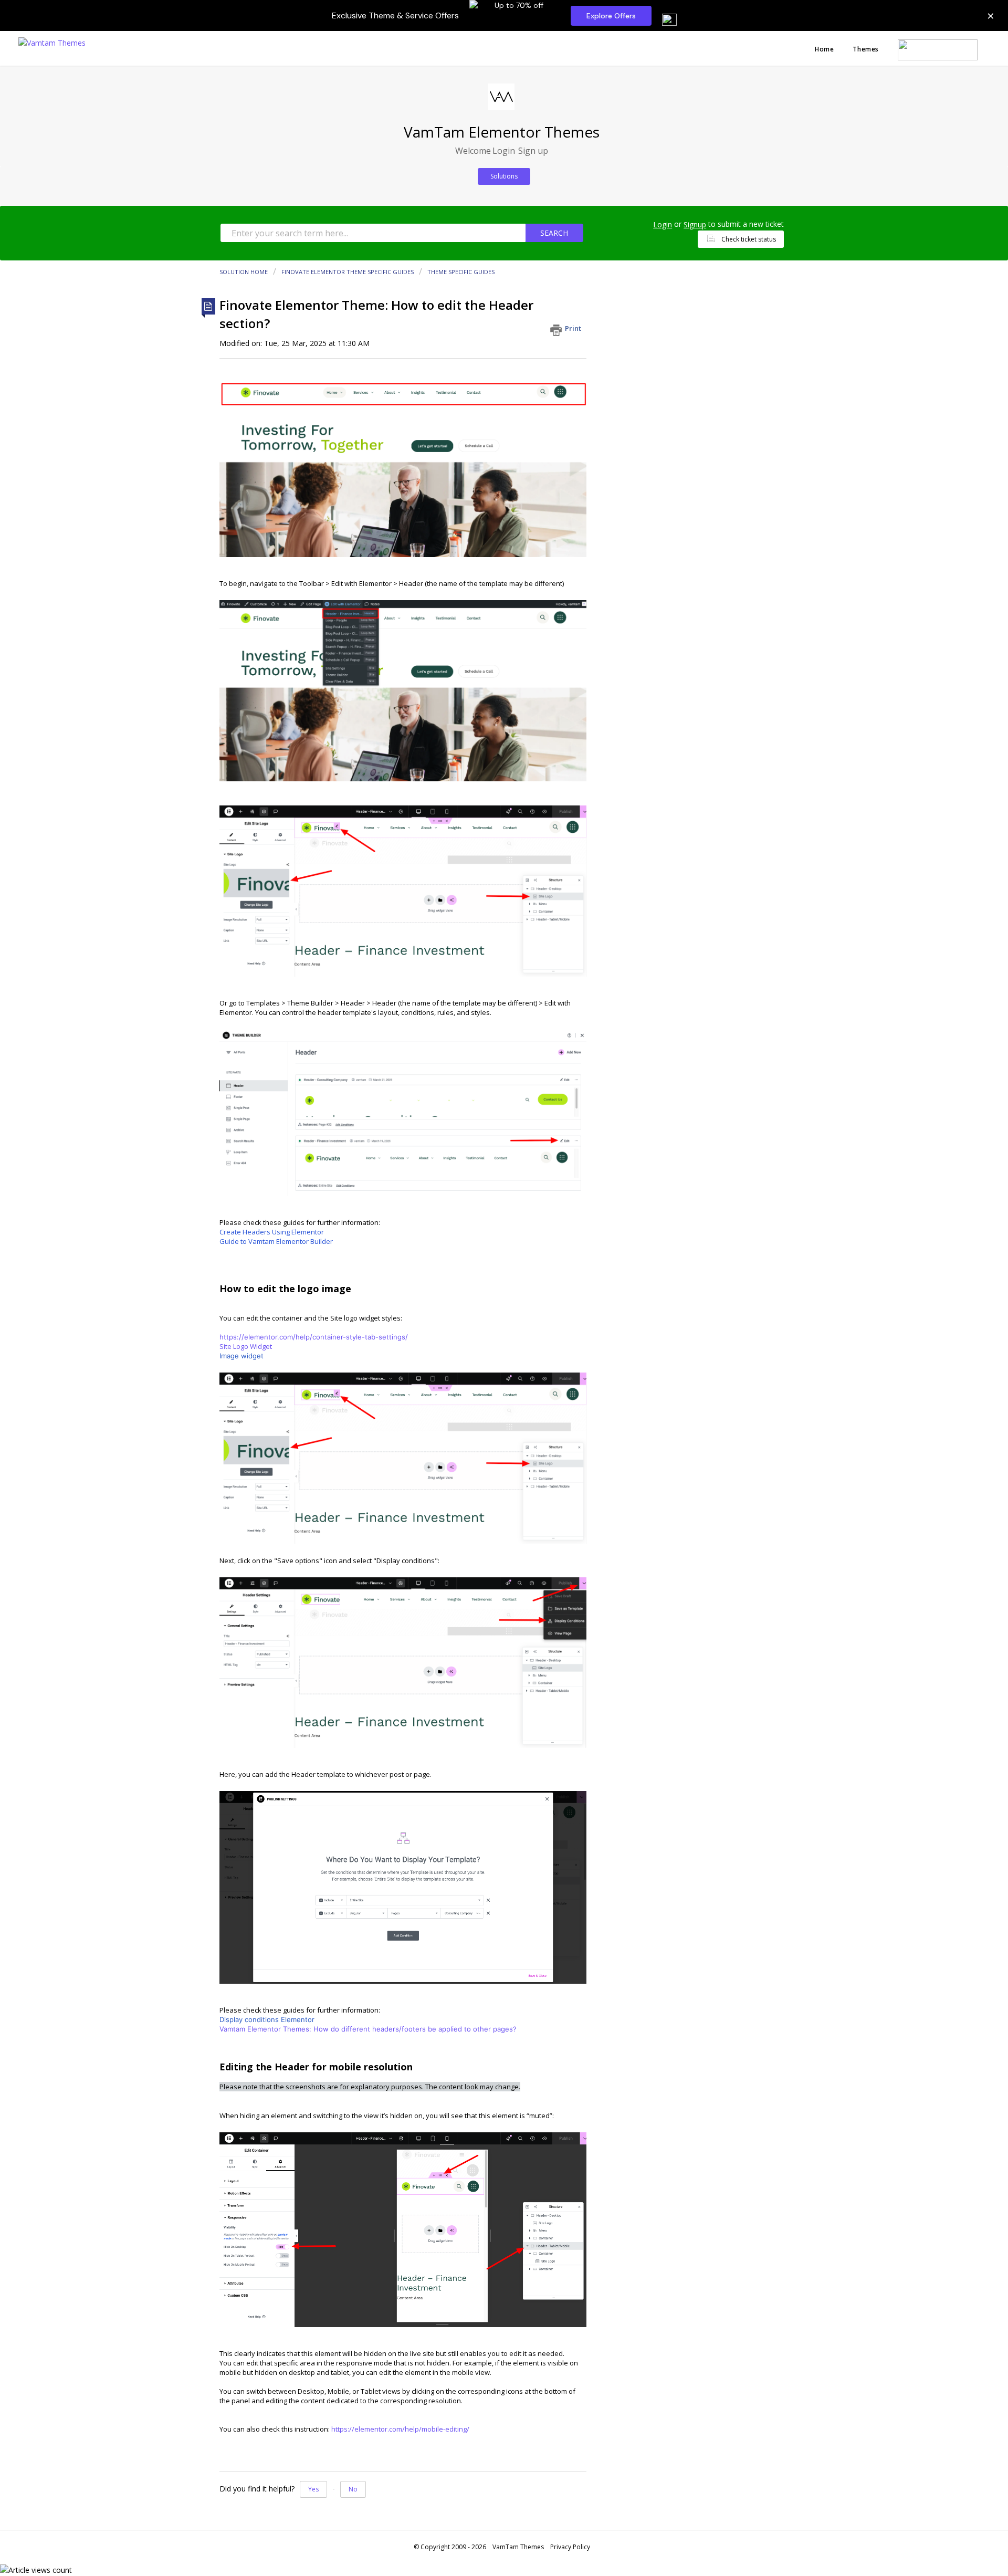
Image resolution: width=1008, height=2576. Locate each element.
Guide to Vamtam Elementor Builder (276, 1241)
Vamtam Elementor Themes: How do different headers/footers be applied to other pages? (368, 2029)
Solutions (504, 176)
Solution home (244, 272)
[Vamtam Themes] (52, 42)
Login (663, 224)
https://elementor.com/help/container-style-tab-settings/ (314, 1337)
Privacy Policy (570, 2547)
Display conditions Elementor (267, 2019)
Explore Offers (611, 16)
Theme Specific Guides (461, 272)
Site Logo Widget (246, 1346)
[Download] (485, 1190)
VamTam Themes (518, 2547)
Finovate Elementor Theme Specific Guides (348, 272)
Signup (695, 224)
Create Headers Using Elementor (272, 1232)
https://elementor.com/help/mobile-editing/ (400, 2429)
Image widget (241, 1356)
